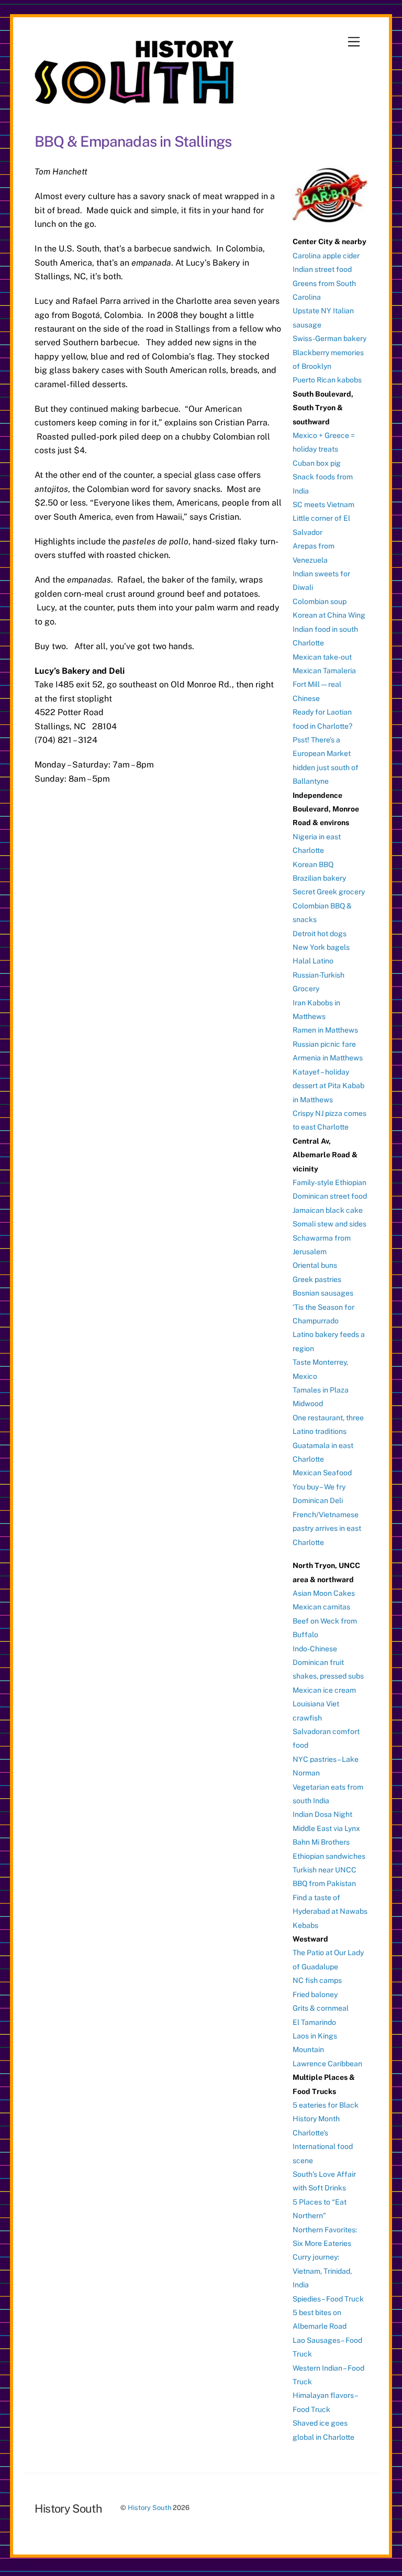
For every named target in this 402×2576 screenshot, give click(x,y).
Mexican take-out (322, 657)
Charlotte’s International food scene (323, 2147)
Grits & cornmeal (321, 2008)
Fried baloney (315, 1994)
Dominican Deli (318, 1500)
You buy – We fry (319, 1487)
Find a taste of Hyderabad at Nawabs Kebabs (330, 1911)
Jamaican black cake (328, 1210)
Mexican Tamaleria (324, 671)
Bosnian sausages (323, 1293)
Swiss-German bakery (330, 338)
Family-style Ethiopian (330, 1182)
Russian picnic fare (324, 1044)
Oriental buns (315, 1265)
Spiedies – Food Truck (328, 2299)
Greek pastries (317, 1279)
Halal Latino (313, 961)
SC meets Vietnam (323, 505)
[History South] (135, 99)
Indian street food (322, 269)
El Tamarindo (314, 2022)
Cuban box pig (317, 463)
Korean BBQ (313, 864)
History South (149, 2508)
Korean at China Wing (329, 615)
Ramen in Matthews (325, 1030)
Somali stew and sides (330, 1224)
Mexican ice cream (324, 1690)
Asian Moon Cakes (324, 1593)
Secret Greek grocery (329, 892)
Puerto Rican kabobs (327, 380)
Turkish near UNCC (325, 1870)
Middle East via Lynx (326, 1828)
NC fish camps (317, 1980)
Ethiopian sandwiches (329, 1856)
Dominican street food (330, 1196)
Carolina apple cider (326, 256)
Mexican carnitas (321, 1607)
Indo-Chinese (315, 1649)
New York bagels (321, 947)
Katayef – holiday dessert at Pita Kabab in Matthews (328, 1086)
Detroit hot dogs (320, 934)
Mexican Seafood (322, 1473)
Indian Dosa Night (322, 1814)
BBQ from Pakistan (324, 1883)
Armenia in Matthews (328, 1058)
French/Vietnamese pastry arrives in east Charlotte (327, 1528)
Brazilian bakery (319, 878)
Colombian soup (320, 601)
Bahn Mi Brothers (321, 1842)
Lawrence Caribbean (327, 2064)
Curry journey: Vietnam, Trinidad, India (322, 2271)
